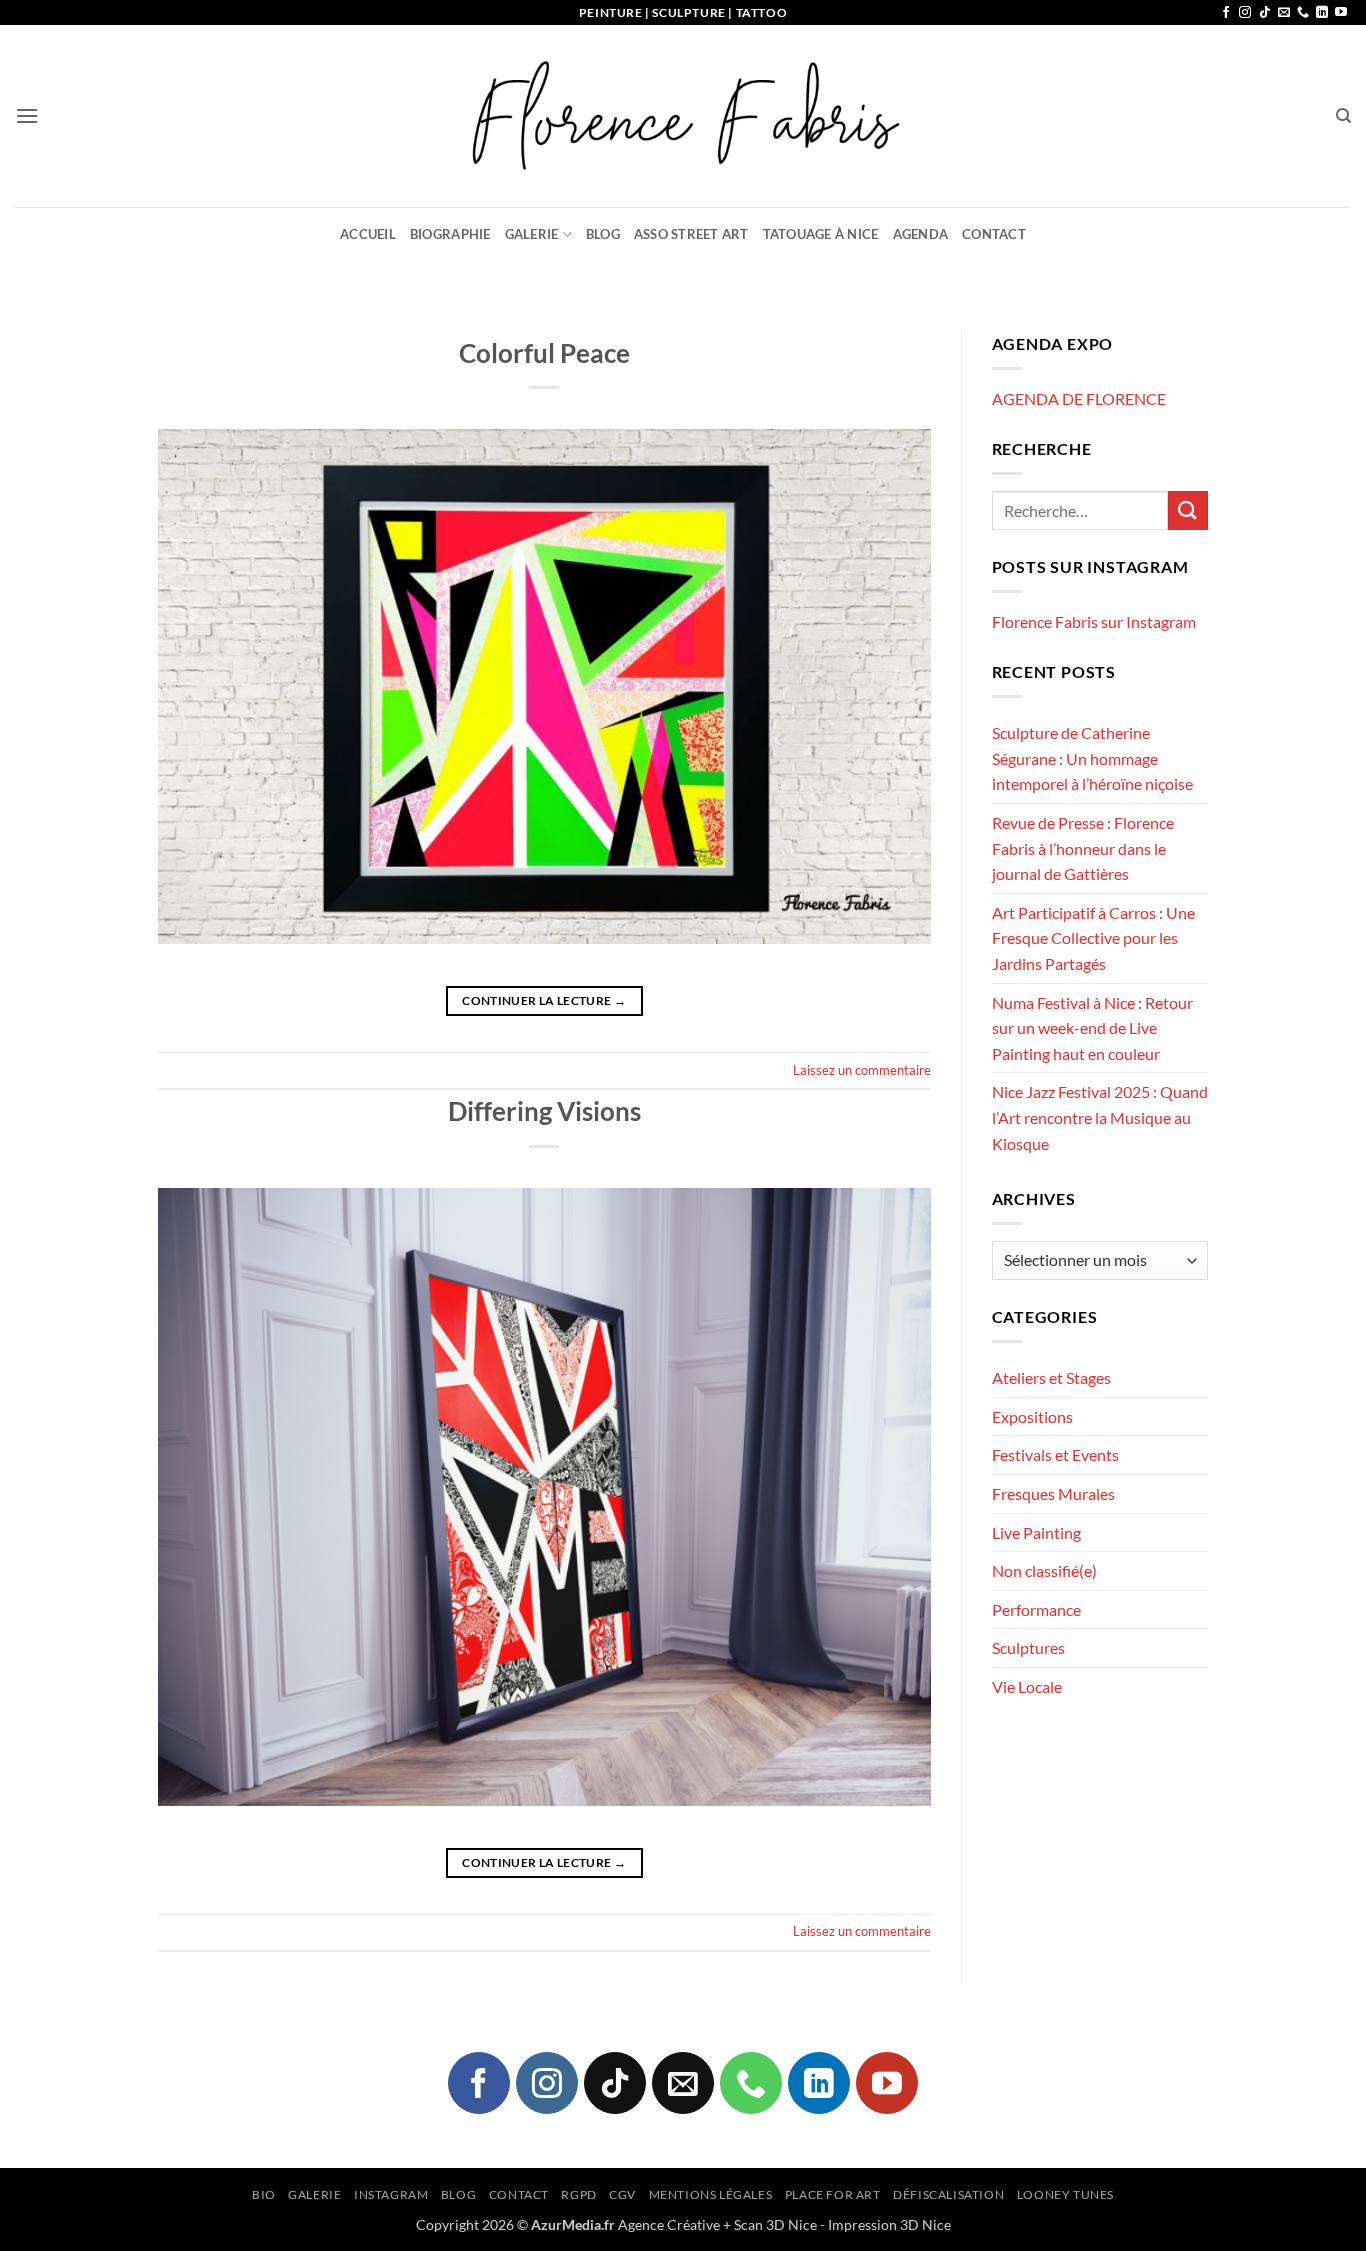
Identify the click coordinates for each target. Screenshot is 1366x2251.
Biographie (450, 234)
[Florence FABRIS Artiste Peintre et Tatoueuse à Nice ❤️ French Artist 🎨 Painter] (683, 116)
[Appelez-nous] (1303, 13)
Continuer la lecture (544, 1000)
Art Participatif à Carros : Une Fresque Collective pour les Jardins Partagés (1093, 938)
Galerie (532, 234)
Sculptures (1028, 1647)
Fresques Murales (1053, 1493)
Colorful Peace (544, 353)
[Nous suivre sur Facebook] (1226, 13)
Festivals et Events (1055, 1454)
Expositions (1032, 1416)
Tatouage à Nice (821, 234)
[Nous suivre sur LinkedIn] (1322, 13)
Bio (264, 2194)
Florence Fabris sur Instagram (1094, 621)
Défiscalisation (948, 2194)
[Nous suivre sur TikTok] (1265, 13)
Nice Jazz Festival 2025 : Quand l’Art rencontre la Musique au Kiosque (1100, 1117)
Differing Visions (544, 1111)
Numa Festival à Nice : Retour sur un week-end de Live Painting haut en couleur (1092, 1028)
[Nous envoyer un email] (1284, 13)
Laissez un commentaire (862, 1070)
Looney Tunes (1065, 2194)
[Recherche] (1343, 116)
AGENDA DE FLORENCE (1079, 398)
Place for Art (833, 2194)
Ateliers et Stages (1051, 1377)
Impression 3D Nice (889, 2224)
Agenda (921, 234)
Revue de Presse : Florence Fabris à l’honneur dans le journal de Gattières (1083, 848)
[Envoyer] (1188, 510)
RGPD (578, 2194)
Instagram (391, 2194)
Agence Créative (669, 2224)
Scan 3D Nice (775, 2224)
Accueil (368, 234)
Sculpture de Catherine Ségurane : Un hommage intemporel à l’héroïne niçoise (1092, 758)
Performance (1036, 1609)
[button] (27, 115)
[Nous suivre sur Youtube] (1341, 13)
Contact (994, 234)
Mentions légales (711, 2194)
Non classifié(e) (1044, 1570)
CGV (622, 2194)
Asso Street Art (691, 234)
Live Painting (1036, 1532)
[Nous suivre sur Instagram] (1245, 13)
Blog (603, 234)
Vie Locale (1027, 1686)
